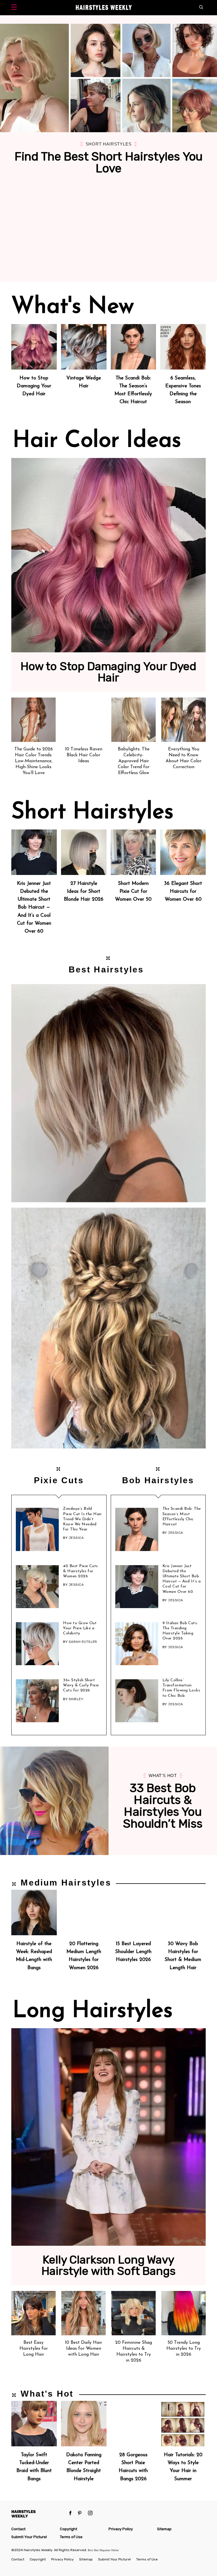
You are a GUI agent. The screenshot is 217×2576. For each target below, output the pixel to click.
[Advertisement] (108, 239)
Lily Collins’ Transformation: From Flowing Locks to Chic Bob (181, 1688)
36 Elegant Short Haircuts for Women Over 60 (183, 891)
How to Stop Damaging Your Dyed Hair (34, 386)
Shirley (76, 1699)
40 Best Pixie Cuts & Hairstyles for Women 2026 (81, 1571)
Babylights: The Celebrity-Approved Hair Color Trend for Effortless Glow (134, 761)
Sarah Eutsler (83, 1642)
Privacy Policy (121, 2529)
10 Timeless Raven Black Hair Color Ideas (84, 755)
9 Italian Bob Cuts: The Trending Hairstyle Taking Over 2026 (180, 1631)
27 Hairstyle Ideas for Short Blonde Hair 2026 (84, 891)
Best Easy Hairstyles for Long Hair (34, 2349)
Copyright (69, 2529)
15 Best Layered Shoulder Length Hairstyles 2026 (133, 1952)
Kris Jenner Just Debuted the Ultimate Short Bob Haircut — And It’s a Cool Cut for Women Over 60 (34, 907)
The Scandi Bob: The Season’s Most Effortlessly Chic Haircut (182, 1517)
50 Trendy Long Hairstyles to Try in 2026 (184, 2349)
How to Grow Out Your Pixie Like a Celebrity (80, 1628)
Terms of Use (71, 2537)
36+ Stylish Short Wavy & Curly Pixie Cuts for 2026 (81, 1685)
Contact (18, 2529)
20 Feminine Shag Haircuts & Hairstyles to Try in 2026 (134, 2351)
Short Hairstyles (109, 144)
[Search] (202, 8)
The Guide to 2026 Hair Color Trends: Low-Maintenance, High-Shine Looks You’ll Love (34, 761)
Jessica (76, 1538)
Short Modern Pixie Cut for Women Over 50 (133, 891)
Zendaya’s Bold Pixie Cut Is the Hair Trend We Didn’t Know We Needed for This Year (82, 1519)
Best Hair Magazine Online (103, 2550)
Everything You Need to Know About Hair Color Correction (184, 758)
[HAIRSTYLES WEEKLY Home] (38, 2514)
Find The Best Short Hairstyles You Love (109, 162)
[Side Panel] (15, 8)
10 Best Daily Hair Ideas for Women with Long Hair (83, 2349)
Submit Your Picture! (29, 2537)
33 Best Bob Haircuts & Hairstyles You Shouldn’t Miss (163, 1806)
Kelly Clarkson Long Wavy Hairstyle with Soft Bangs (108, 2266)
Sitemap (164, 2529)
